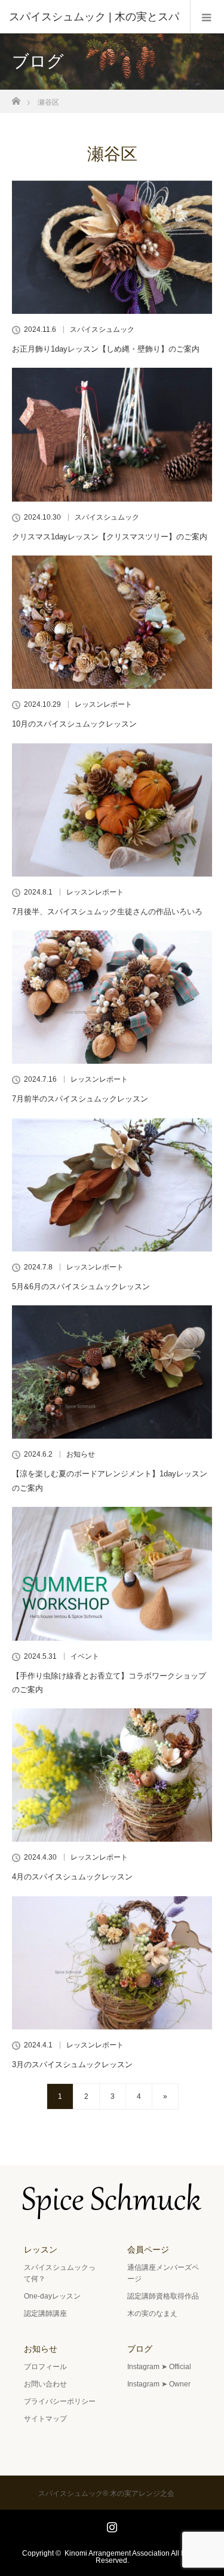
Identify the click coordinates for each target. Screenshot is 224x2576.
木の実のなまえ (152, 2313)
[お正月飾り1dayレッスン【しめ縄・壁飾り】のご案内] (112, 247)
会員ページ (148, 2250)
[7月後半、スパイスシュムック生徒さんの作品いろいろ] (112, 810)
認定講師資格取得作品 (163, 2296)
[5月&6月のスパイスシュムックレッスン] (112, 1185)
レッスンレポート (103, 704)
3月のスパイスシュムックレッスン (72, 2064)
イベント (85, 1656)
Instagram (111, 2525)
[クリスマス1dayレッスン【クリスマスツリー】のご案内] (112, 434)
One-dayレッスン (52, 2296)
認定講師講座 (45, 2313)
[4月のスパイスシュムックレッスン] (112, 1775)
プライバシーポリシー (60, 2401)
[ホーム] (16, 98)
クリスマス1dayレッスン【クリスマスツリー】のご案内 (110, 537)
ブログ (140, 2349)
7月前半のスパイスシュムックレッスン (80, 1099)
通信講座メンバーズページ (163, 2273)
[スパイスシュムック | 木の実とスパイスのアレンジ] (112, 2211)
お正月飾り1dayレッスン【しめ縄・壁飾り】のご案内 (106, 349)
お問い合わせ (45, 2384)
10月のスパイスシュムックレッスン (74, 724)
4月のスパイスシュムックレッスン (72, 1877)
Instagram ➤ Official (159, 2367)
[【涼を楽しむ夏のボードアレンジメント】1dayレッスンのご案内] (112, 1372)
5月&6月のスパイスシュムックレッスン (81, 1287)
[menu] (207, 17)
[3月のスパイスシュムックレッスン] (112, 1963)
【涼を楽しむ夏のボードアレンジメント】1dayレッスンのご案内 (110, 1481)
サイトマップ (45, 2419)
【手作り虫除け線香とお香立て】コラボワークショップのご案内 (109, 1683)
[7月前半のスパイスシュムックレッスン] (112, 997)
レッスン (41, 2250)
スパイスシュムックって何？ (60, 2273)
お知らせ (81, 1454)
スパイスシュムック (102, 329)
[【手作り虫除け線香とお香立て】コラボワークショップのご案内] (112, 1574)
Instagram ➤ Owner (159, 2384)
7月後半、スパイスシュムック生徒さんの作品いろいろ (107, 912)
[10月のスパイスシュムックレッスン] (112, 622)
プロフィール (45, 2367)
